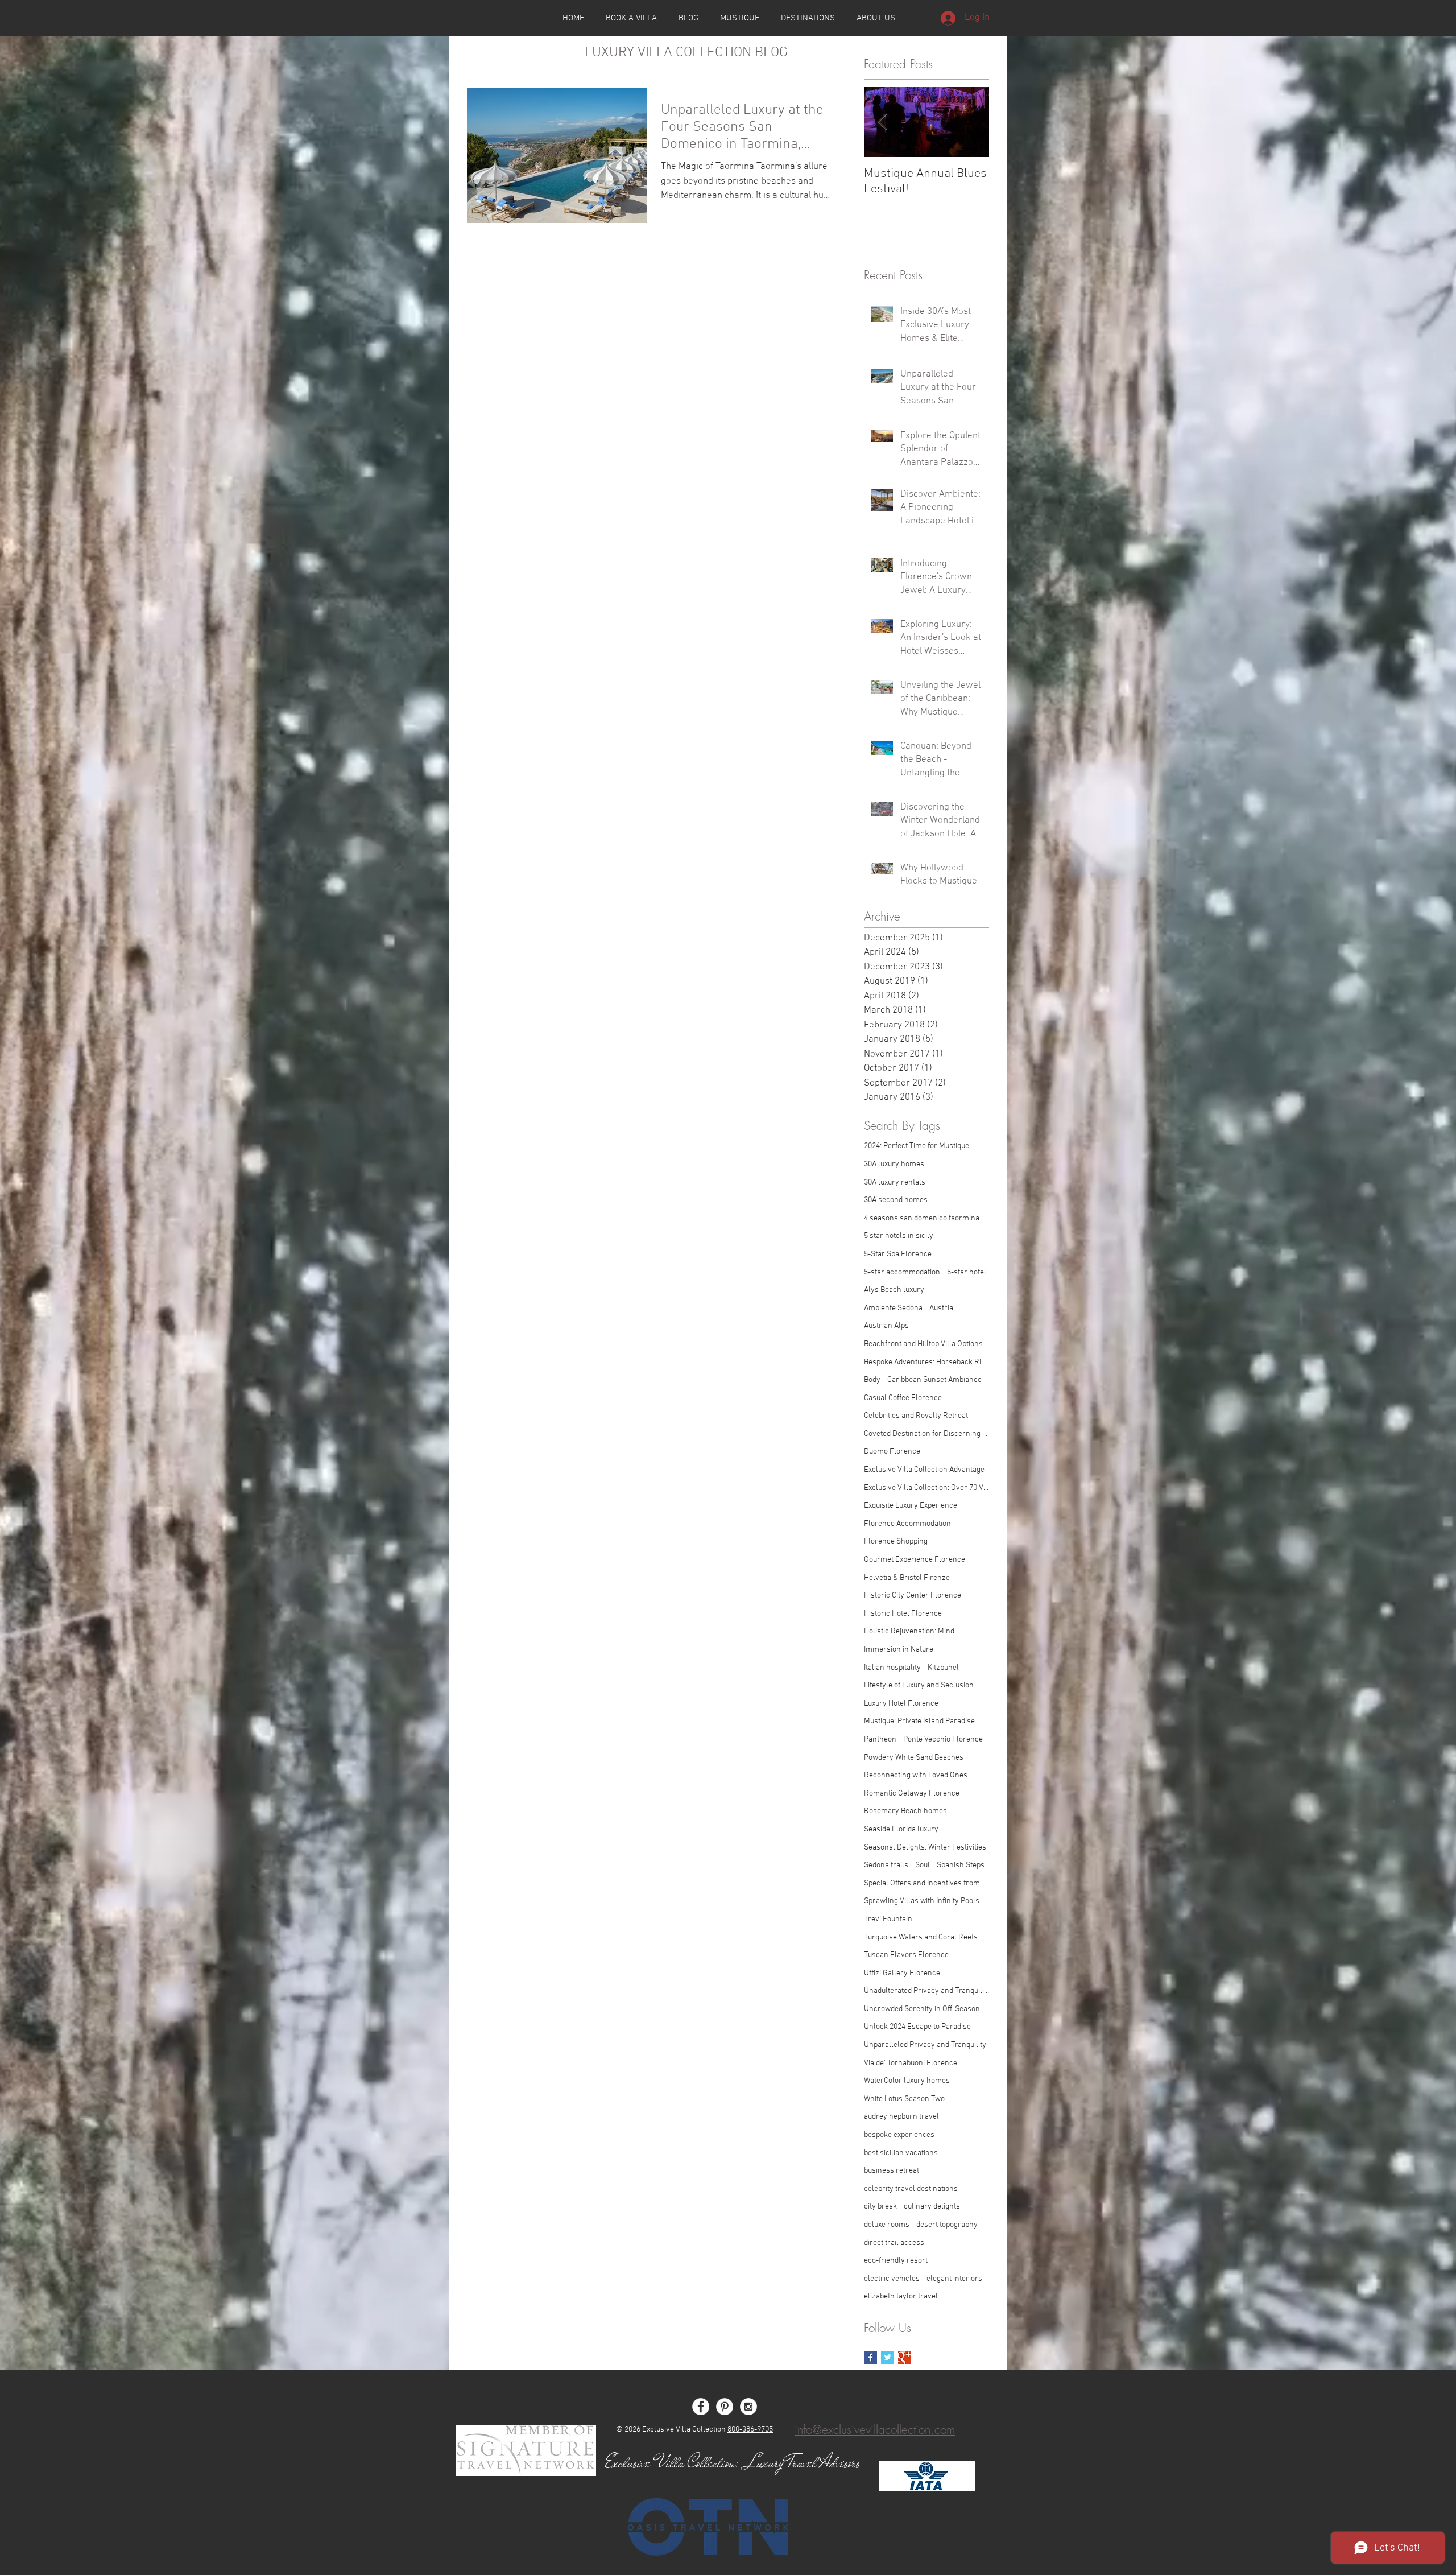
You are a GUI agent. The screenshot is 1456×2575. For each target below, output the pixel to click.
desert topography (947, 2225)
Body (872, 1380)
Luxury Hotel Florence (901, 1704)
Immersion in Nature (899, 1650)
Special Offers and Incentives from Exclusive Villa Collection (926, 1883)
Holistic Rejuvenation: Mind (909, 1631)
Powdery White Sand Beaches (914, 1758)
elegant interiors (954, 2279)
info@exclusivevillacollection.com (875, 2430)
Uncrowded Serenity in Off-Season (922, 2009)
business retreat (892, 2171)
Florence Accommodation (907, 1524)
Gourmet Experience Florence (915, 1560)
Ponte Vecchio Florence (943, 1740)
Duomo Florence (892, 1452)
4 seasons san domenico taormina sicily (926, 1218)
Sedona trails (886, 1865)
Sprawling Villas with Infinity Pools (922, 1901)
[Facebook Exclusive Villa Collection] (701, 2407)
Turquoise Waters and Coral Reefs (921, 1938)
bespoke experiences (899, 2135)
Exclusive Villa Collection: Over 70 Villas (926, 1488)
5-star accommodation (902, 1272)
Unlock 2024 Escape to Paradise (917, 2027)
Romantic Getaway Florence (912, 1794)
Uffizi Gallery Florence (902, 1973)
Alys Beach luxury (894, 1290)
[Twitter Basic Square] (888, 2357)
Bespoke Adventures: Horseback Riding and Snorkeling (926, 1362)
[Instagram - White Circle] (748, 2407)
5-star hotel (967, 1272)
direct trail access (894, 2243)
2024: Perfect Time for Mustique (917, 1146)
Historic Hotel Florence (903, 1614)
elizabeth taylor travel (901, 2297)
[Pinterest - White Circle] (725, 2407)
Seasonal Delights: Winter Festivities (925, 1848)
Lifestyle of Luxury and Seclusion (919, 1685)
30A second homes (896, 1200)
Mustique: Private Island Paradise (919, 1721)
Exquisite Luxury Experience (911, 1506)
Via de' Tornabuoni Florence (911, 2063)
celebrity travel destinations (911, 2189)
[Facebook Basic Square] (870, 2357)
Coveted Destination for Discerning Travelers (926, 1434)
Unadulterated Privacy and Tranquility (926, 1991)
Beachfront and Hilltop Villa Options (923, 1344)
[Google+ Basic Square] (905, 2357)
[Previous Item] (882, 123)
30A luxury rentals (895, 1183)
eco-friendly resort (896, 2261)
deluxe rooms (887, 2225)
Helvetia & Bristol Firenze (907, 1578)
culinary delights (932, 2207)
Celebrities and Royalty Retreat (916, 1416)
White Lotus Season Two (904, 2099)
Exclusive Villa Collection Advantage (924, 1470)
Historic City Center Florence (913, 1596)
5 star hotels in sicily (899, 1236)
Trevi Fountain (888, 1919)
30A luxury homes (894, 1164)
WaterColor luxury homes (907, 2081)
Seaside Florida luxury (901, 1829)
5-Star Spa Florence (898, 1254)
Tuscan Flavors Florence (906, 1955)
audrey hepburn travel (901, 2117)
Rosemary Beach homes (905, 1811)
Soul (923, 1865)
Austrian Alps (886, 1326)
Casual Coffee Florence (903, 1398)
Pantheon (880, 1740)
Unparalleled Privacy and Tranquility (925, 2045)
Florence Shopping (896, 1542)
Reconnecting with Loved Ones (916, 1775)
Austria (941, 1308)
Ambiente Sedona (893, 1308)
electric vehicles (892, 2279)
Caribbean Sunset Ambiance (934, 1380)
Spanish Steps (961, 1865)
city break (880, 2207)
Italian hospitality (892, 1668)
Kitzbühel (943, 1668)
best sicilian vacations (901, 2153)
